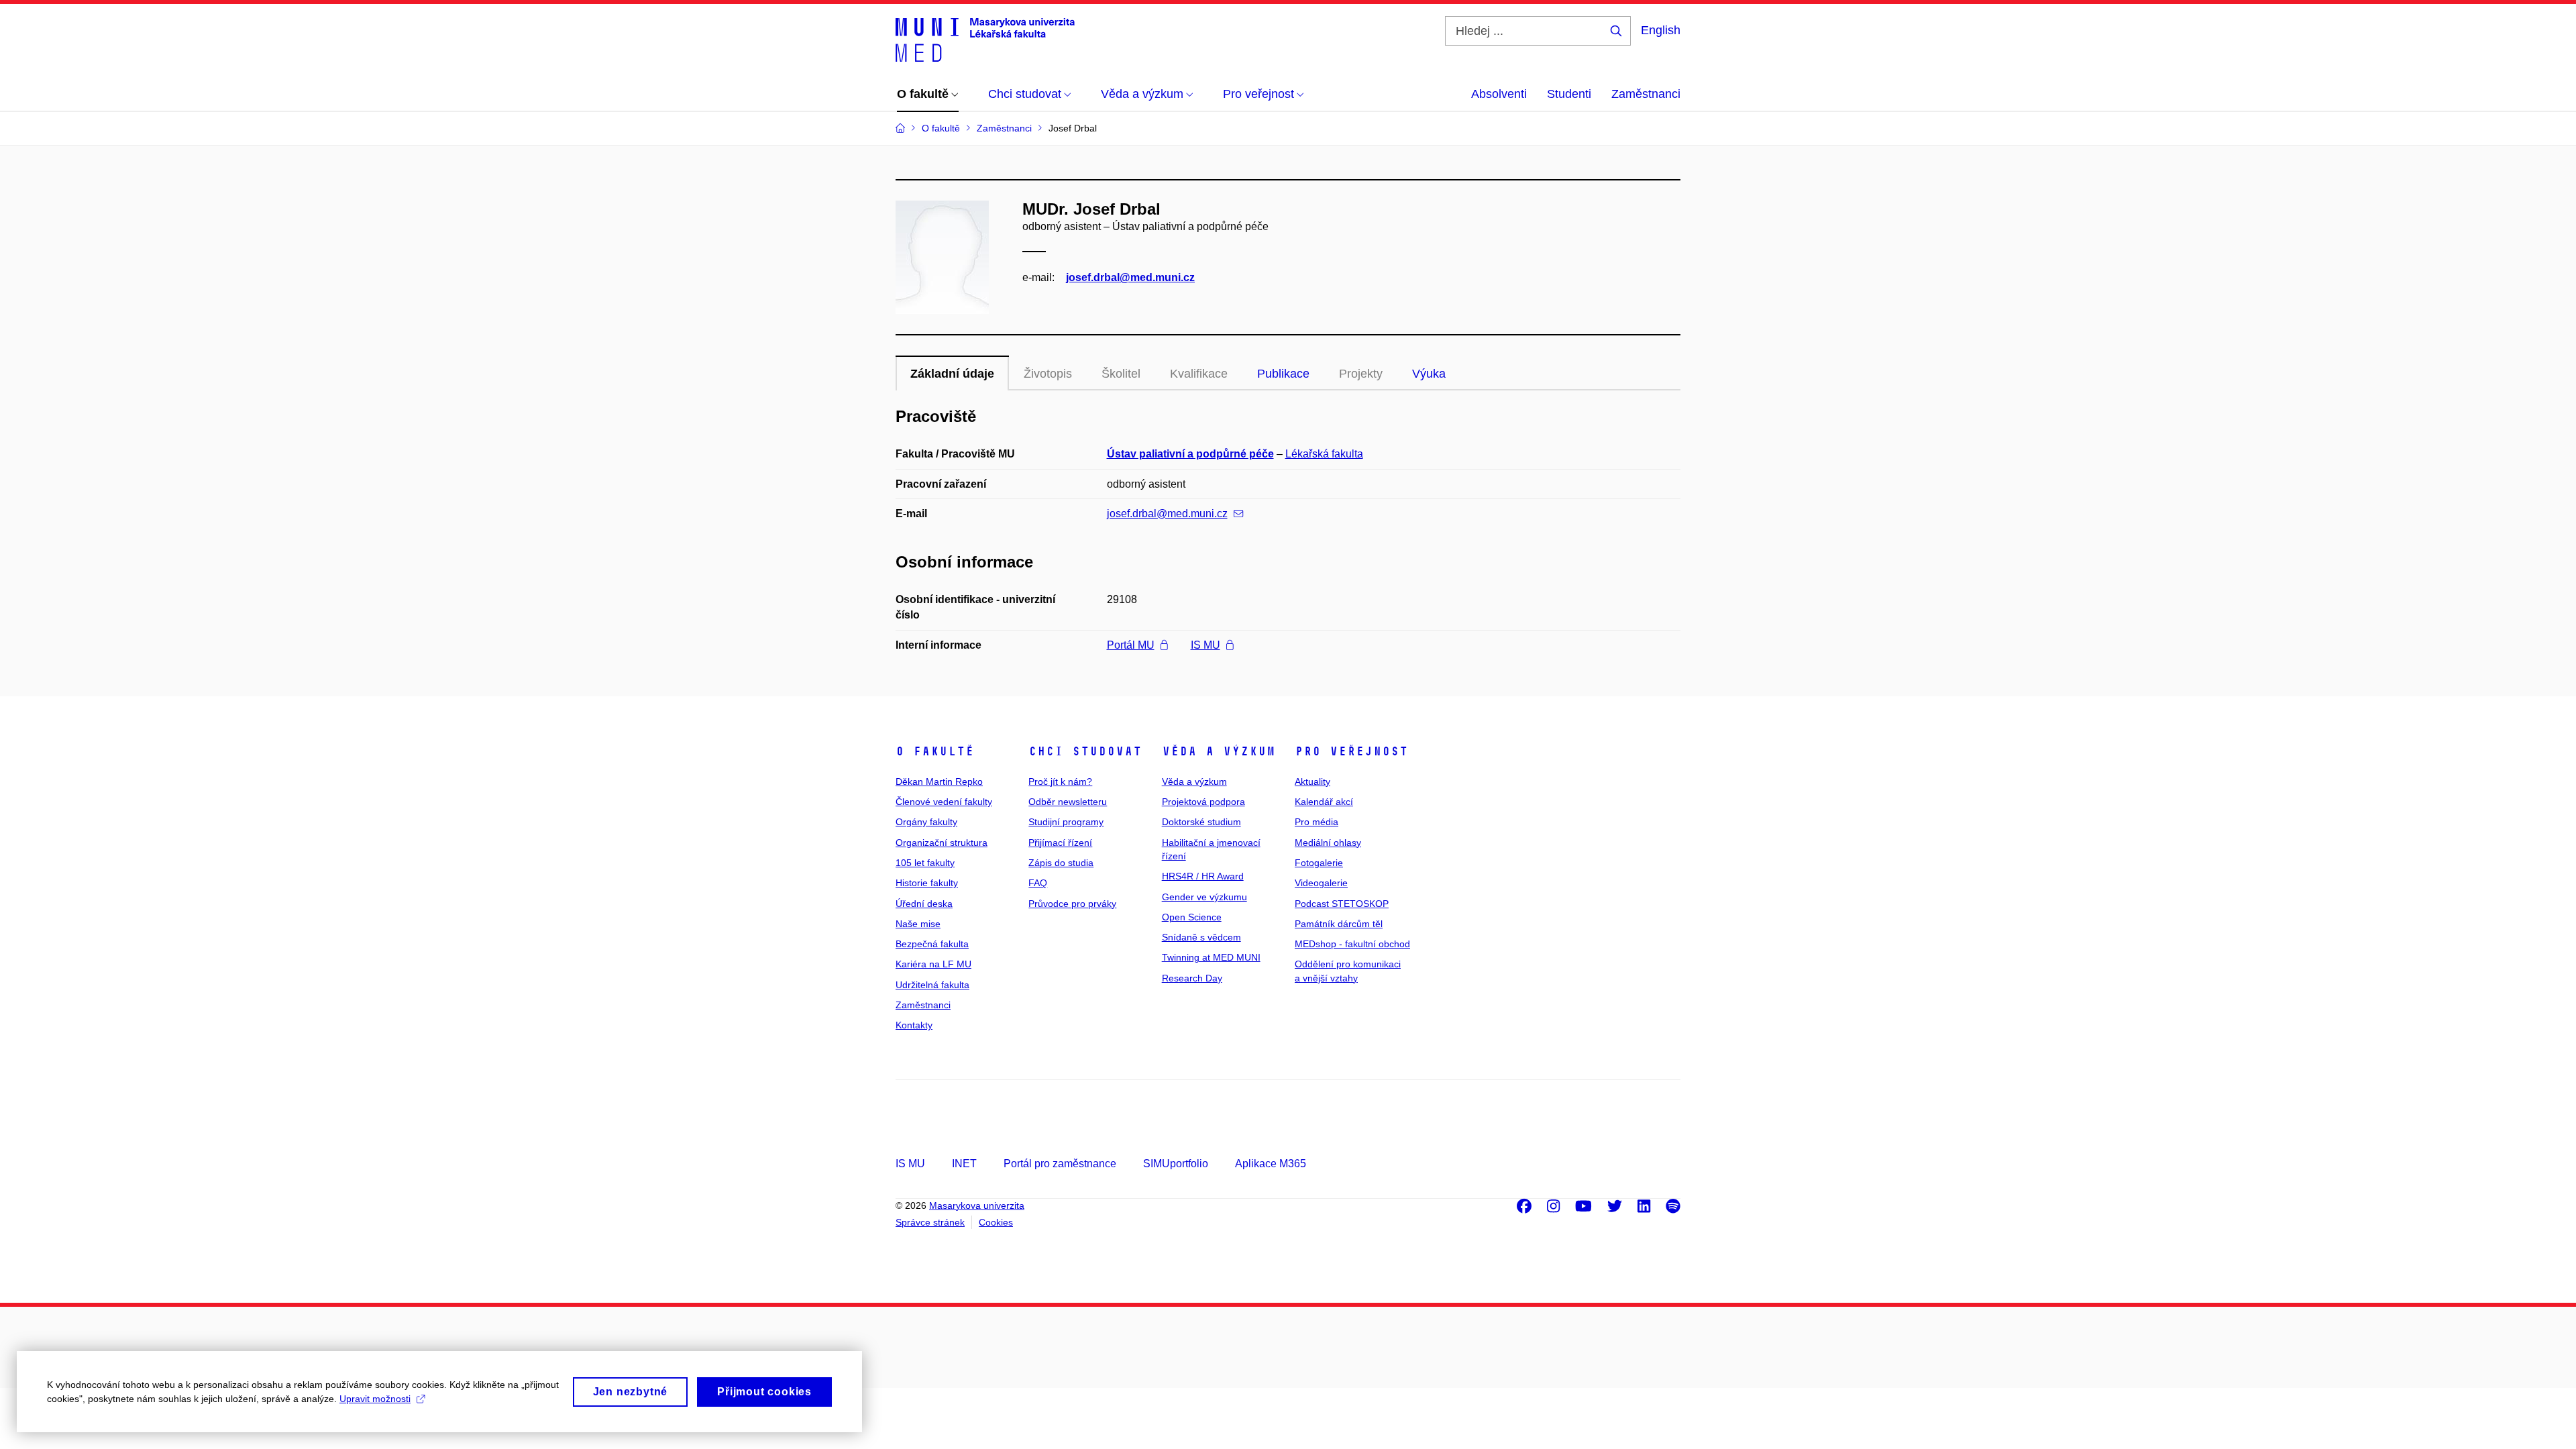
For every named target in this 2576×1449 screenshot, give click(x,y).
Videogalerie (1321, 883)
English (1661, 30)
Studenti (1569, 94)
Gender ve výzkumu (1204, 897)
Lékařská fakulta (1324, 454)
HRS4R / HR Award (1203, 876)
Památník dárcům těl (1339, 924)
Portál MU (1131, 645)
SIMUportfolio (1176, 1164)
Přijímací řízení (1060, 843)
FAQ (1038, 883)
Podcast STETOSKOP (1342, 904)
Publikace (1283, 374)
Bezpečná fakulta (932, 944)
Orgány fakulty (926, 822)
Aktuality (1312, 782)
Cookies (996, 1222)
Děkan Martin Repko (939, 782)
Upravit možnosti (375, 1399)
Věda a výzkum (1219, 751)
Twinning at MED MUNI (1211, 957)
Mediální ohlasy (1328, 843)
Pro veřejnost (1351, 751)
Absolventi (1499, 94)
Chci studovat (1085, 751)
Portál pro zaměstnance (1060, 1164)
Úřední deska (924, 904)
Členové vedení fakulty (944, 802)
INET (964, 1164)
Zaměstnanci (1646, 94)
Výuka (1429, 374)
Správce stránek (930, 1222)
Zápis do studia (1061, 863)
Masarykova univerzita (977, 1205)
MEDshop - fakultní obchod (1352, 944)
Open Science (1192, 917)
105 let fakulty (925, 863)
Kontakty (914, 1025)
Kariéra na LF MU (933, 964)
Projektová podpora (1203, 802)
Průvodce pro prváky (1072, 904)
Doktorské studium (1201, 822)
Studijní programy (1066, 822)
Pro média (1317, 822)
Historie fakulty (927, 883)
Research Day (1192, 978)
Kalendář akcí (1324, 802)
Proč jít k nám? (1060, 782)
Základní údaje (952, 374)
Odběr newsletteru (1068, 802)
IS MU (1205, 645)
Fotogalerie (1319, 863)
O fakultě (935, 751)
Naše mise (918, 924)
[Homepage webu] (985, 39)
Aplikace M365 (1271, 1164)
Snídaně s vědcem (1201, 937)
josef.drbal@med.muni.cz (1130, 277)
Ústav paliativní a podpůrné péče (1190, 454)
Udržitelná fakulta (932, 985)
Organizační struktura (942, 843)
